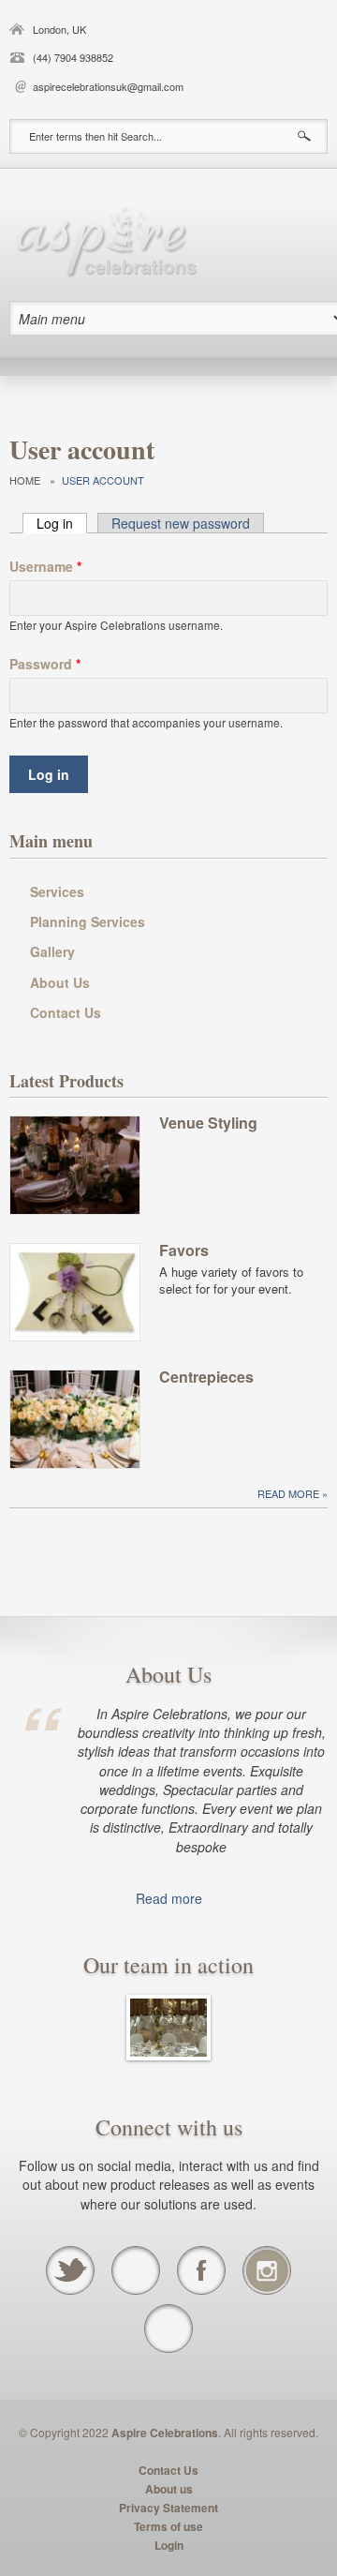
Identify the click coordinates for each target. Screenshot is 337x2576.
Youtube (136, 2270)
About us (169, 2489)
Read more (290, 1493)
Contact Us (66, 1012)
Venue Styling (208, 1123)
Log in (62, 523)
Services (57, 891)
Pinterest (168, 2329)
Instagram (267, 2270)
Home (25, 480)
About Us (60, 982)
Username (45, 566)
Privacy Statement (168, 2508)
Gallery (52, 951)
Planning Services (88, 921)
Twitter (70, 2270)
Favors (184, 1251)
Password (45, 664)
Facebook (201, 2270)
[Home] (103, 240)
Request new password (181, 523)
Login (169, 2546)
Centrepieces (206, 1378)
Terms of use (168, 2527)
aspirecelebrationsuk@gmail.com (108, 86)
